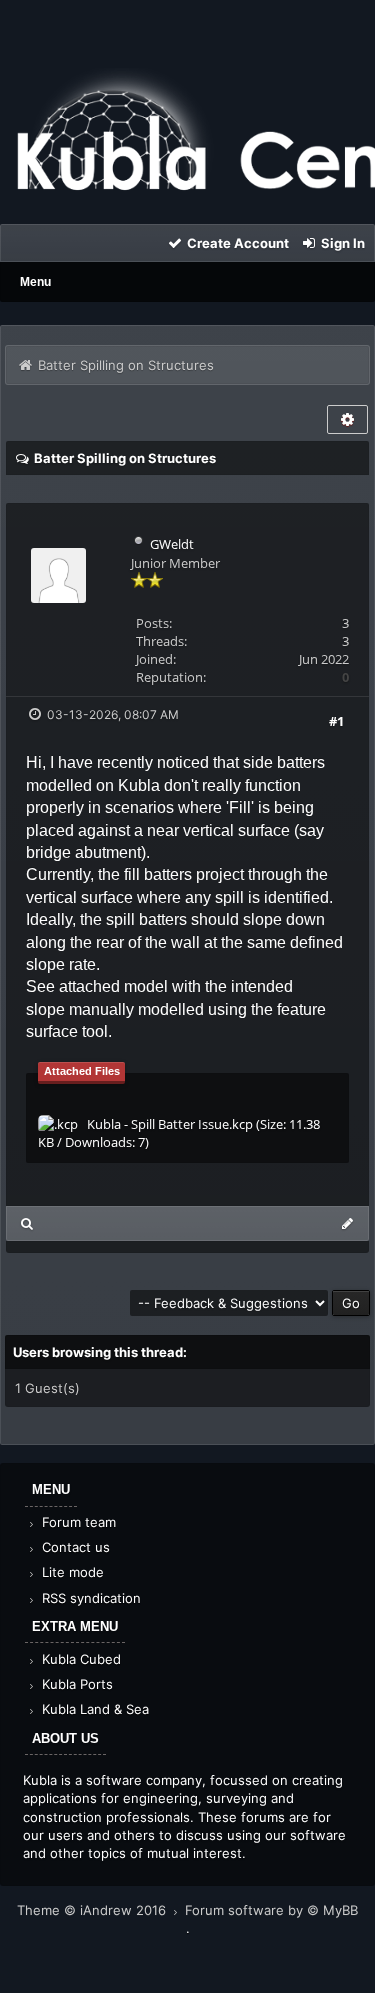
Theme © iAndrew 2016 (93, 1910)
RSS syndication (89, 1598)
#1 (336, 721)
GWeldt (172, 544)
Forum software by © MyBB (271, 1910)
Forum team (77, 1522)
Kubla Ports (75, 1684)
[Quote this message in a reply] (347, 1223)
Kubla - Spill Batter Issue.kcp (170, 1124)
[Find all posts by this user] (27, 1223)
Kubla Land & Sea (93, 1709)
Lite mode (71, 1572)
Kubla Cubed (79, 1659)
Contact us (74, 1547)
